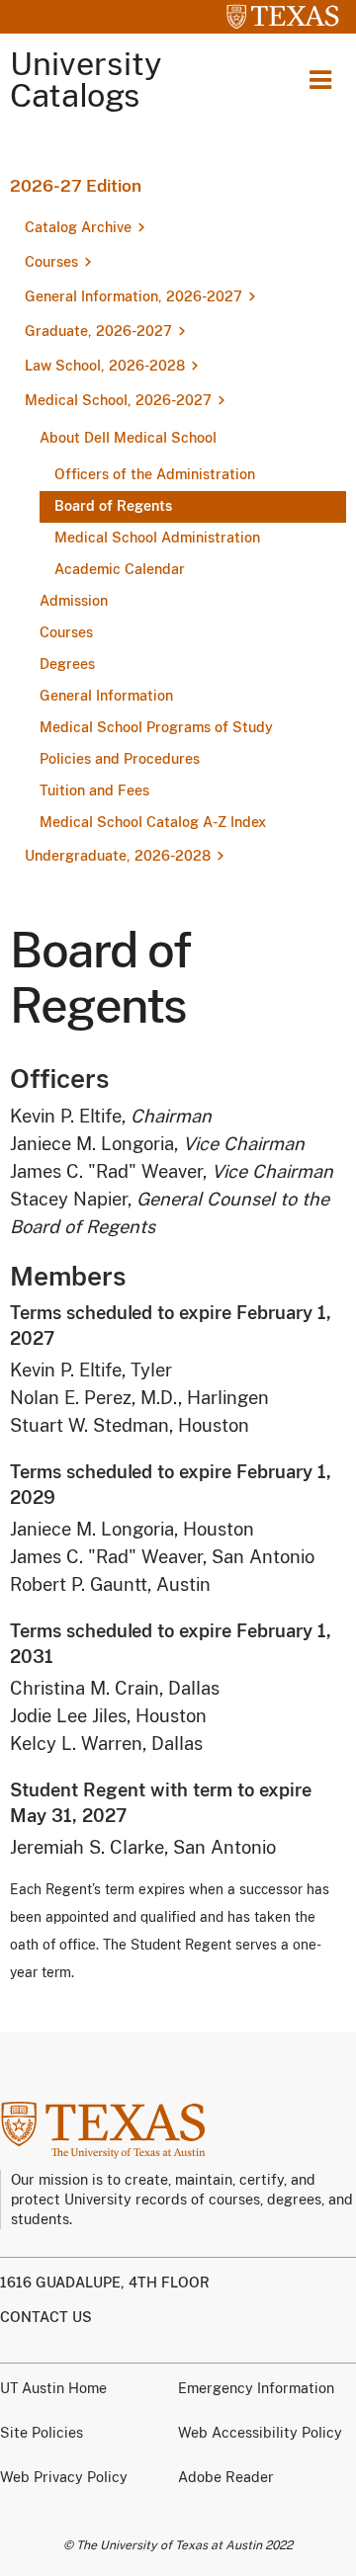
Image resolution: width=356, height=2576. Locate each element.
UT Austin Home (53, 2388)
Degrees (67, 664)
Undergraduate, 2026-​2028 (118, 856)
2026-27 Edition (76, 186)
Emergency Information (256, 2388)
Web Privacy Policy (64, 2477)
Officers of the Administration (155, 474)
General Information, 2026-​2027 (133, 296)
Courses (51, 262)
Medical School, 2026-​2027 (118, 400)
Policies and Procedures (120, 759)
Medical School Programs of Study (156, 727)
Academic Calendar (120, 569)
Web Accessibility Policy (260, 2433)
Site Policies (42, 2433)
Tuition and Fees (94, 790)
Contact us (46, 2317)
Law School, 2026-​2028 (105, 366)
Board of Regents (113, 506)
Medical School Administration (157, 538)
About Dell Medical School (128, 438)
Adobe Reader (226, 2477)
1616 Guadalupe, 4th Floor (105, 2283)
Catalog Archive (78, 227)
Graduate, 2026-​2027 (98, 331)
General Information (106, 696)
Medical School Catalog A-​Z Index (153, 822)
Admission (74, 601)
